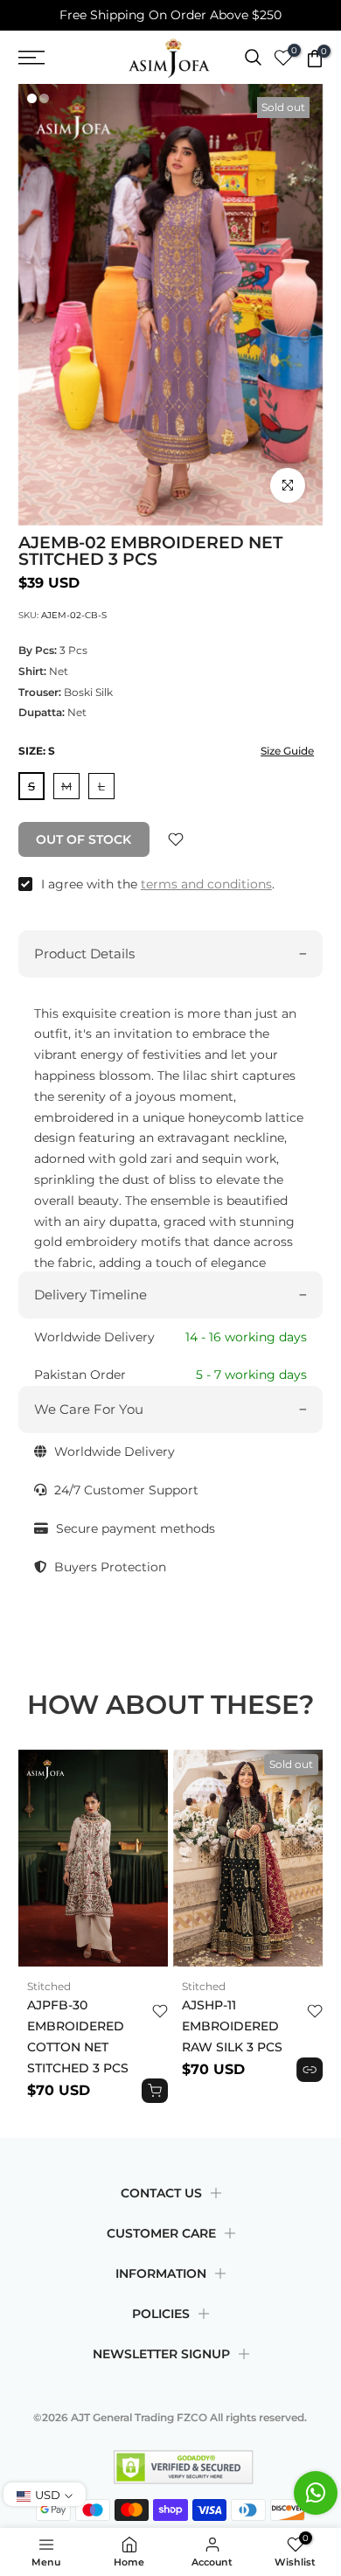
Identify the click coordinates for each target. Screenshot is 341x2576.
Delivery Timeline (90, 1295)
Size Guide (287, 751)
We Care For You (89, 1409)
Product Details (84, 954)
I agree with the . (158, 884)
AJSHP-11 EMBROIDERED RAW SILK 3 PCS (232, 2026)
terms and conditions (206, 884)
